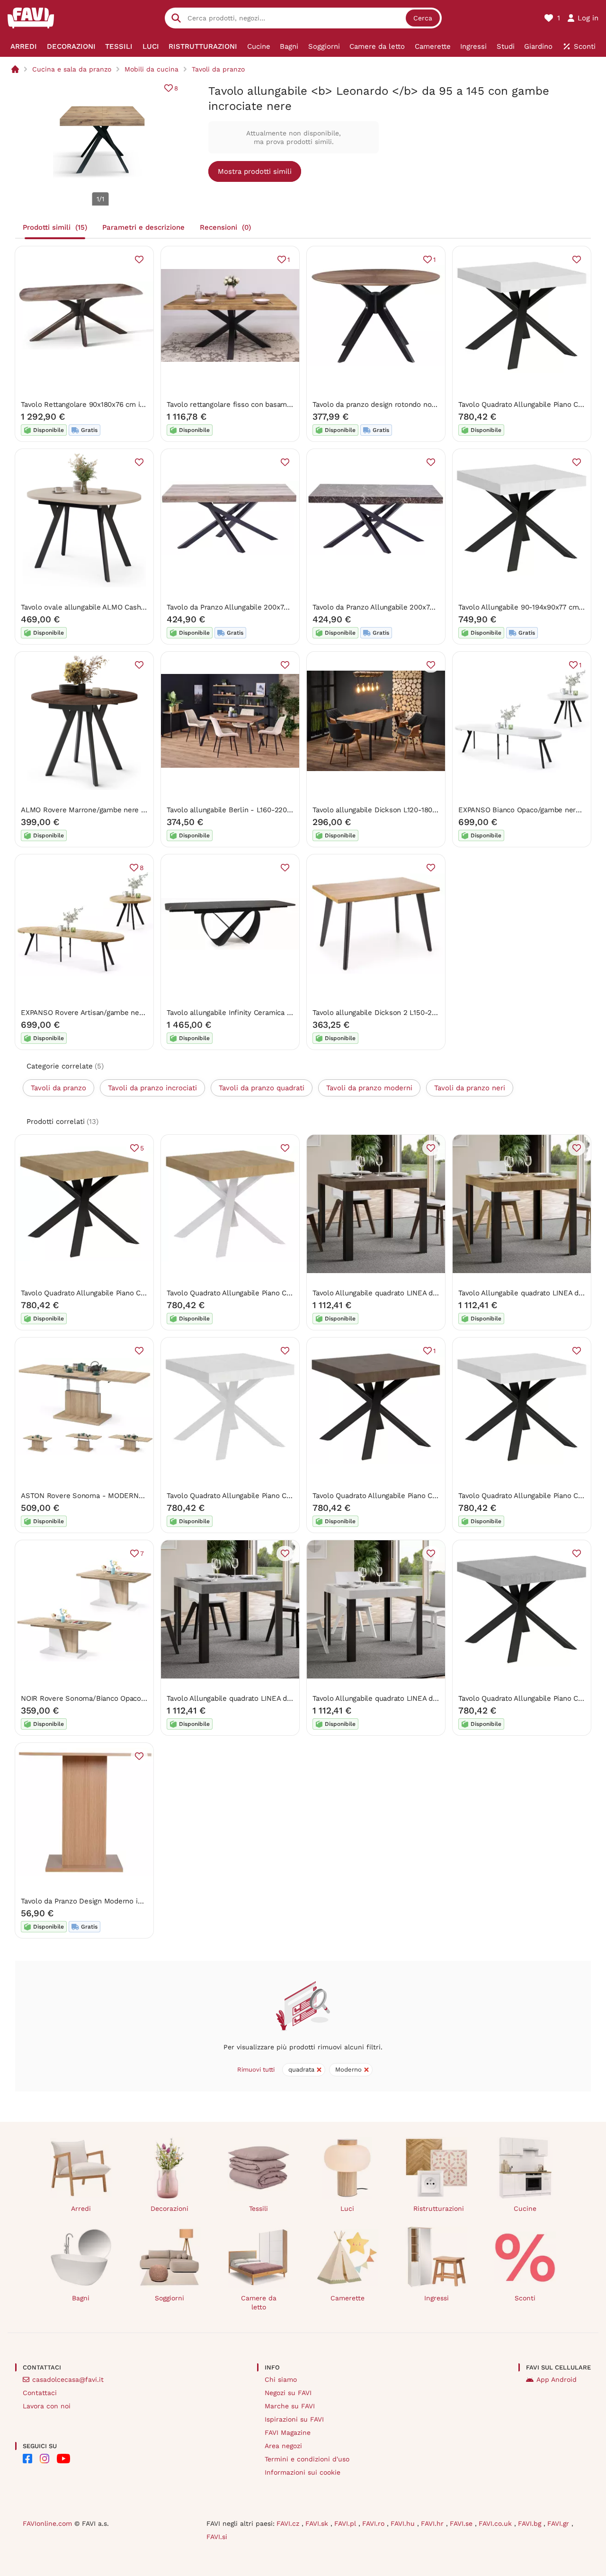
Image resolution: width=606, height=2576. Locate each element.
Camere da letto (259, 2302)
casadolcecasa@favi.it (68, 2379)
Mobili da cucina (151, 69)
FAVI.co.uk (496, 2523)
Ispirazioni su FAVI (294, 2419)
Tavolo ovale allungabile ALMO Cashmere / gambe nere (113, 607)
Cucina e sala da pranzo (72, 69)
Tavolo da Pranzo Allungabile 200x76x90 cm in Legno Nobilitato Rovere (285, 607)
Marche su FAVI (290, 2406)
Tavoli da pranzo (218, 69)
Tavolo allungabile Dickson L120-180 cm (379, 810)
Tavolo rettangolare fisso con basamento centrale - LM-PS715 (270, 404)
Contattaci (40, 2393)
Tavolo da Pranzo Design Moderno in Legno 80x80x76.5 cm (119, 1901)
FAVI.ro (374, 2523)
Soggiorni (169, 2298)
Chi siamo (281, 2379)
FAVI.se (462, 2523)
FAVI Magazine (288, 2432)
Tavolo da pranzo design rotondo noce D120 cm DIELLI (403, 404)
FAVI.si (217, 2537)
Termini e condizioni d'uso (307, 2459)
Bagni (81, 2298)
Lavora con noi (47, 2406)
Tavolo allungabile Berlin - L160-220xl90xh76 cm (248, 810)
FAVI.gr (559, 2523)
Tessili (258, 2208)
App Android (557, 2379)
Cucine (525, 2208)
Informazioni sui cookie (303, 2472)
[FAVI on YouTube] (63, 2459)
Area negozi (283, 2446)
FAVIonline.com (47, 2523)
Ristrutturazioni (439, 2208)
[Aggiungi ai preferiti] (139, 260)
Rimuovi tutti (256, 2069)
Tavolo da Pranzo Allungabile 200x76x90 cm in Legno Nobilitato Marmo (431, 607)
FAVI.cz (289, 2523)
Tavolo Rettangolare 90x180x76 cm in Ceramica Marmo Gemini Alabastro (141, 404)
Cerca (423, 18)
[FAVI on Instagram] (45, 2459)
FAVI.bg (531, 2523)
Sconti (525, 2298)
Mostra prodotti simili (255, 171)
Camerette (348, 2298)
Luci (347, 2208)
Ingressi (437, 2298)
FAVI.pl (346, 2523)
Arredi (81, 2208)
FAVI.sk (318, 2523)
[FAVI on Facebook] (27, 2459)
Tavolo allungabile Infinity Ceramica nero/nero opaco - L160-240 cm (280, 1013)
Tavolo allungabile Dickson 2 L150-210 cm (382, 1013)
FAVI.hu (404, 2523)
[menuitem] (24, 46)
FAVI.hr (433, 2523)
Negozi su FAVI (288, 2393)
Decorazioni (169, 2208)
